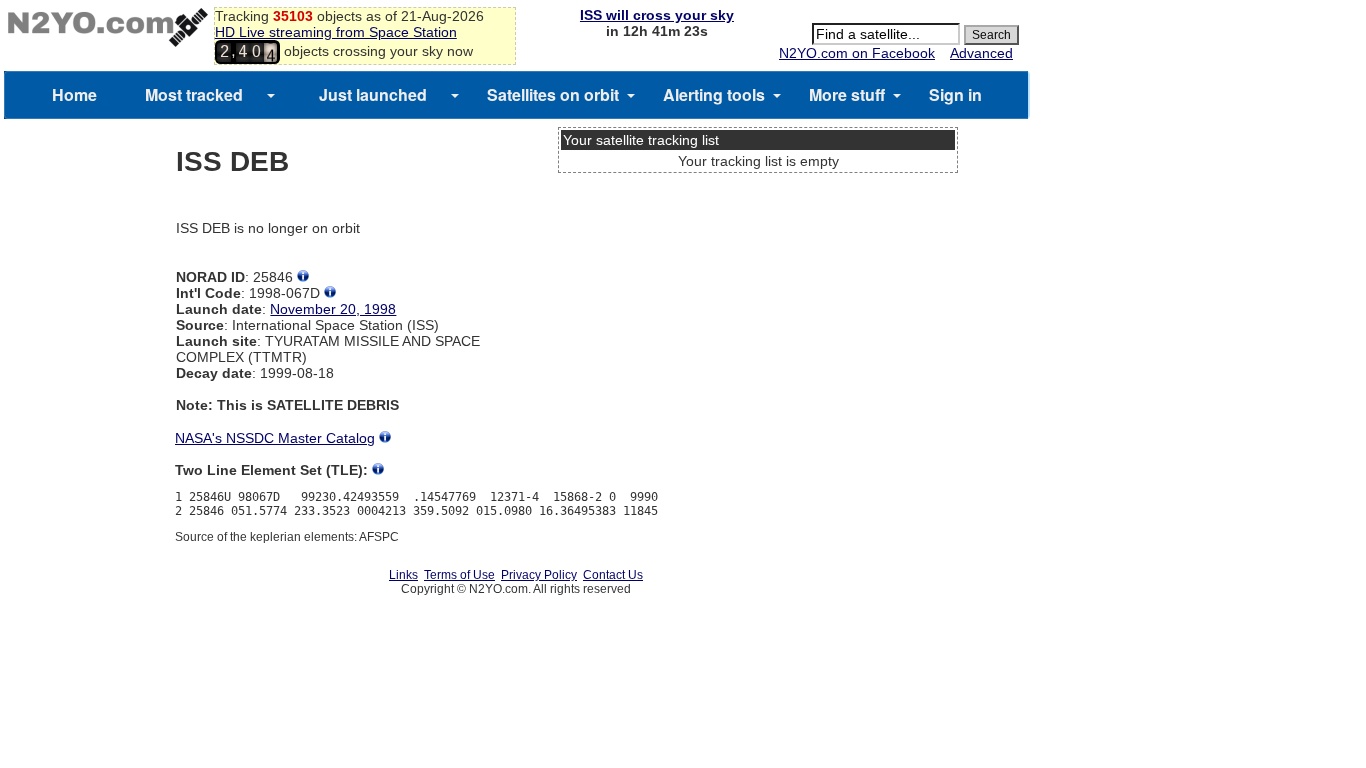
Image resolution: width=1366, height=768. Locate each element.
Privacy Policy (539, 575)
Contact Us (613, 575)
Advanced (981, 53)
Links (403, 575)
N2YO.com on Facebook (857, 53)
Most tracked (194, 94)
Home (74, 94)
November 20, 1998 (333, 309)
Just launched (373, 94)
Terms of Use (459, 575)
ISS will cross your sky (657, 15)
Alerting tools (714, 94)
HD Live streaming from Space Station (336, 32)
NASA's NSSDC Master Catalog (275, 438)
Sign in (955, 94)
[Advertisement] (758, 255)
